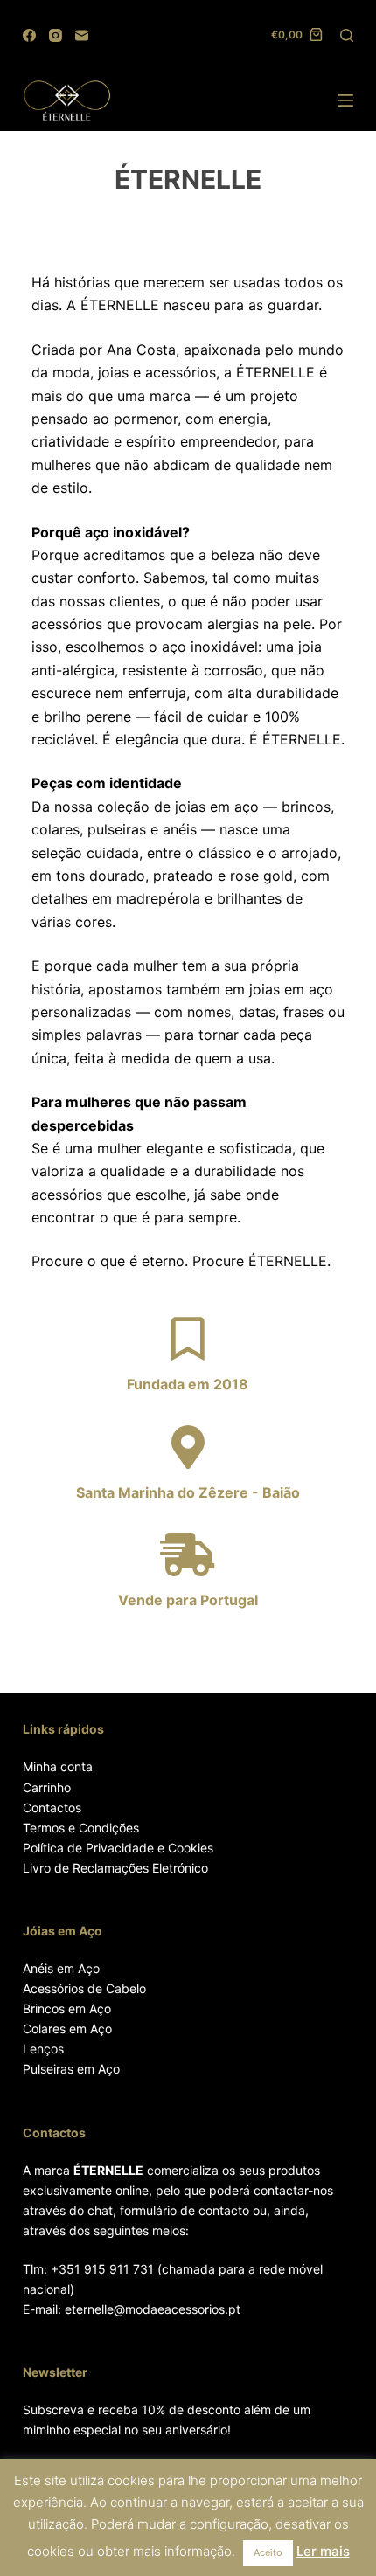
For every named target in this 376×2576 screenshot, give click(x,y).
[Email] (82, 35)
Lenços (43, 2049)
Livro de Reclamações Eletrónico (115, 1868)
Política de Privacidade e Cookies (118, 1848)
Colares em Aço (67, 2029)
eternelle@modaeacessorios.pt (153, 2309)
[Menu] (345, 100)
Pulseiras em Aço (71, 2069)
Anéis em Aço (61, 1968)
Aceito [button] (268, 2552)
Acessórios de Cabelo (84, 1988)
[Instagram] (56, 35)
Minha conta (58, 1766)
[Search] (347, 35)
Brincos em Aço (67, 2008)
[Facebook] (29, 35)
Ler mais (323, 2551)
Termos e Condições (81, 1828)
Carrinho (47, 1787)
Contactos (52, 1807)
